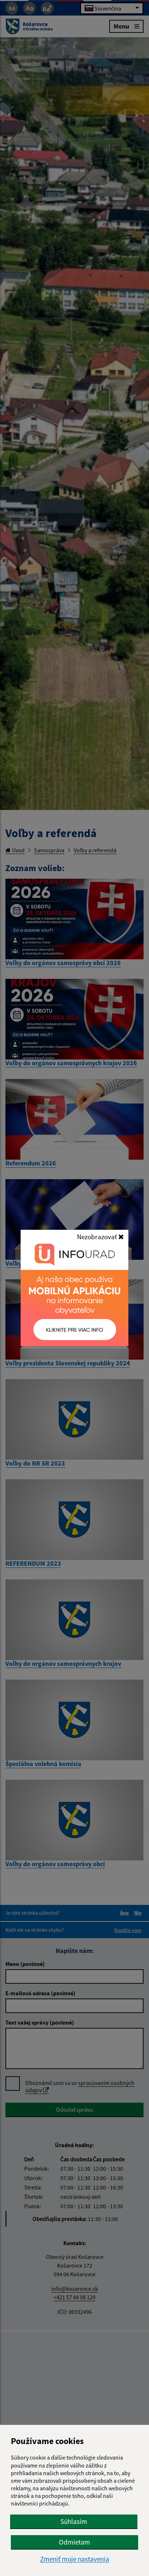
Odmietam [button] (74, 2542)
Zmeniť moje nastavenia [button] (75, 2559)
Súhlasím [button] (74, 2521)
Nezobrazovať (98, 1237)
